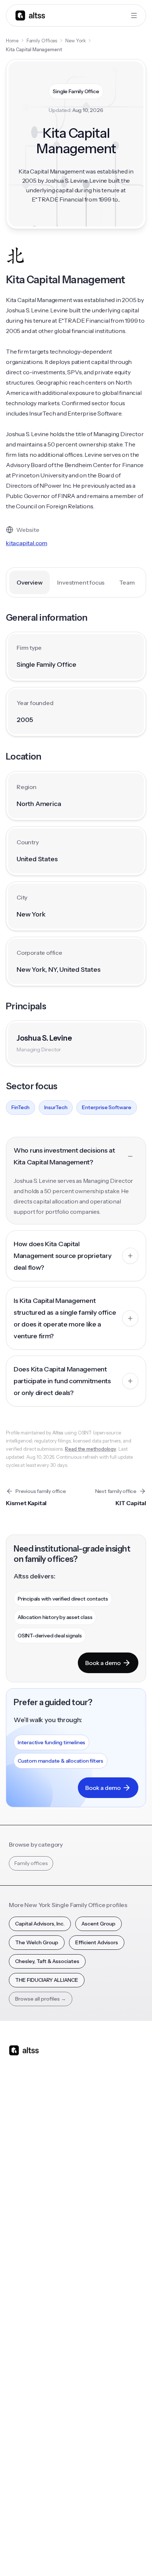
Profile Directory (100, 2295)
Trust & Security (27, 2538)
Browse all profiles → (41, 1999)
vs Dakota (92, 2211)
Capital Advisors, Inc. (40, 1924)
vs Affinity (92, 2226)
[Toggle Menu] (134, 15)
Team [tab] (127, 582)
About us (20, 2409)
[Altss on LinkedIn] (36, 2109)
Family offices (31, 1863)
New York (75, 41)
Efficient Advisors (97, 1942)
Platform (19, 2152)
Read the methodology (91, 1449)
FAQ (14, 2354)
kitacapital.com (27, 543)
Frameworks (95, 2369)
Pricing (17, 2211)
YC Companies (98, 2325)
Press (15, 2453)
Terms (85, 2538)
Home (12, 41)
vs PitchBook (96, 2182)
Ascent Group (99, 1924)
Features (20, 2167)
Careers (18, 2468)
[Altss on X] (17, 2109)
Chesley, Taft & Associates (47, 1961)
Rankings (91, 2281)
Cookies (109, 2538)
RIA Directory (96, 2310)
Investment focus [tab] (81, 582)
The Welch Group (37, 1942)
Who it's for (22, 2182)
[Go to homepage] (30, 15)
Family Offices (42, 41)
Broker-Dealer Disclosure (36, 2555)
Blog (14, 2281)
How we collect (27, 2423)
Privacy (61, 2538)
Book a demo (103, 1663)
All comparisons (99, 2152)
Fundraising (23, 2197)
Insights (18, 2295)
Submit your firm (29, 2482)
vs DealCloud (96, 2241)
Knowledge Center (32, 2340)
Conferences (25, 2310)
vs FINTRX (92, 2197)
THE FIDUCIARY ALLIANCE (47, 1980)
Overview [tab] (30, 582)
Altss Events (26, 2325)
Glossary (91, 2340)
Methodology (25, 2438)
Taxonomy (93, 2354)
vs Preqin (91, 2167)
